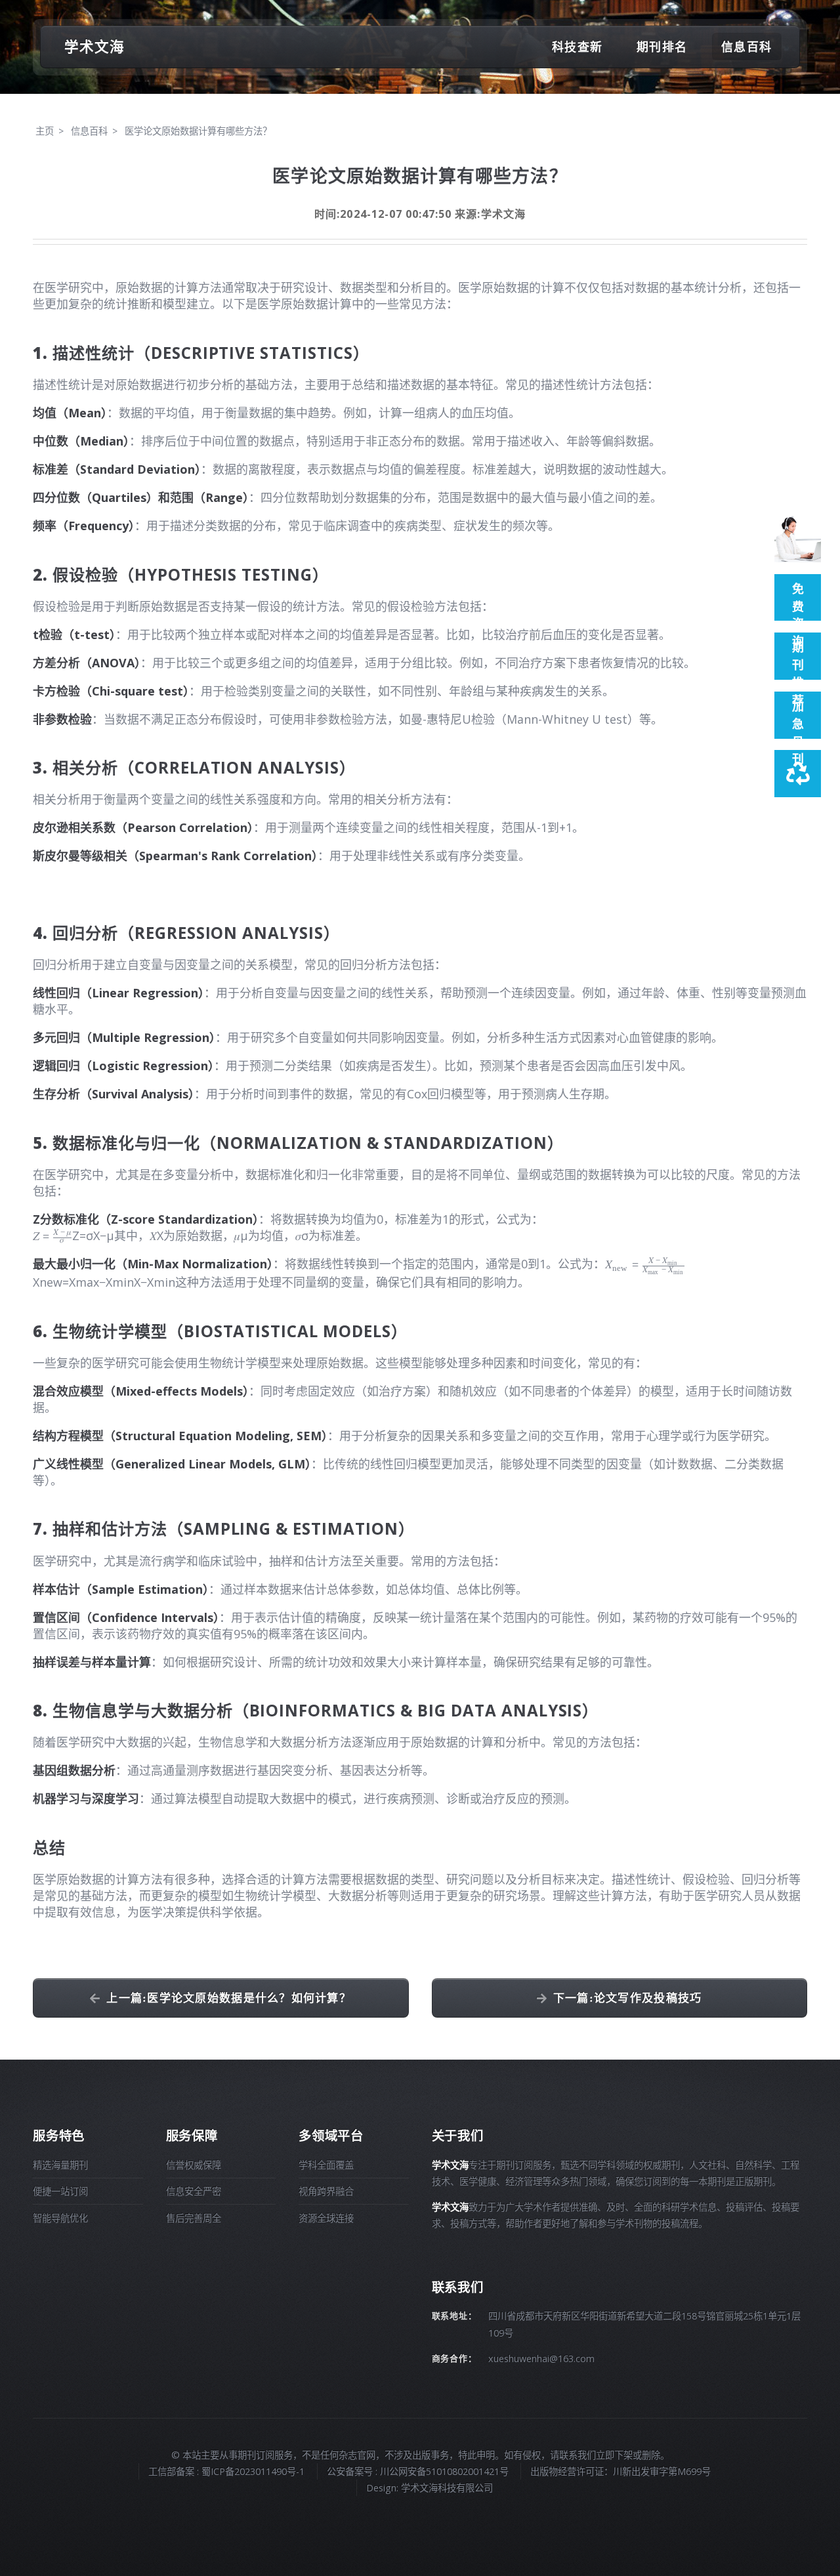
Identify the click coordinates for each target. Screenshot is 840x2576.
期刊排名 (662, 47)
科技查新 (577, 47)
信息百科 (746, 47)
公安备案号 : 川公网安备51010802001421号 (418, 2471)
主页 (45, 131)
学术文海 (94, 46)
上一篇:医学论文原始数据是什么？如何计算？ (229, 1998)
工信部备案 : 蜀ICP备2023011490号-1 (226, 2471)
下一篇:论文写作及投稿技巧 (628, 1998)
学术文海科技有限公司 (447, 2488)
